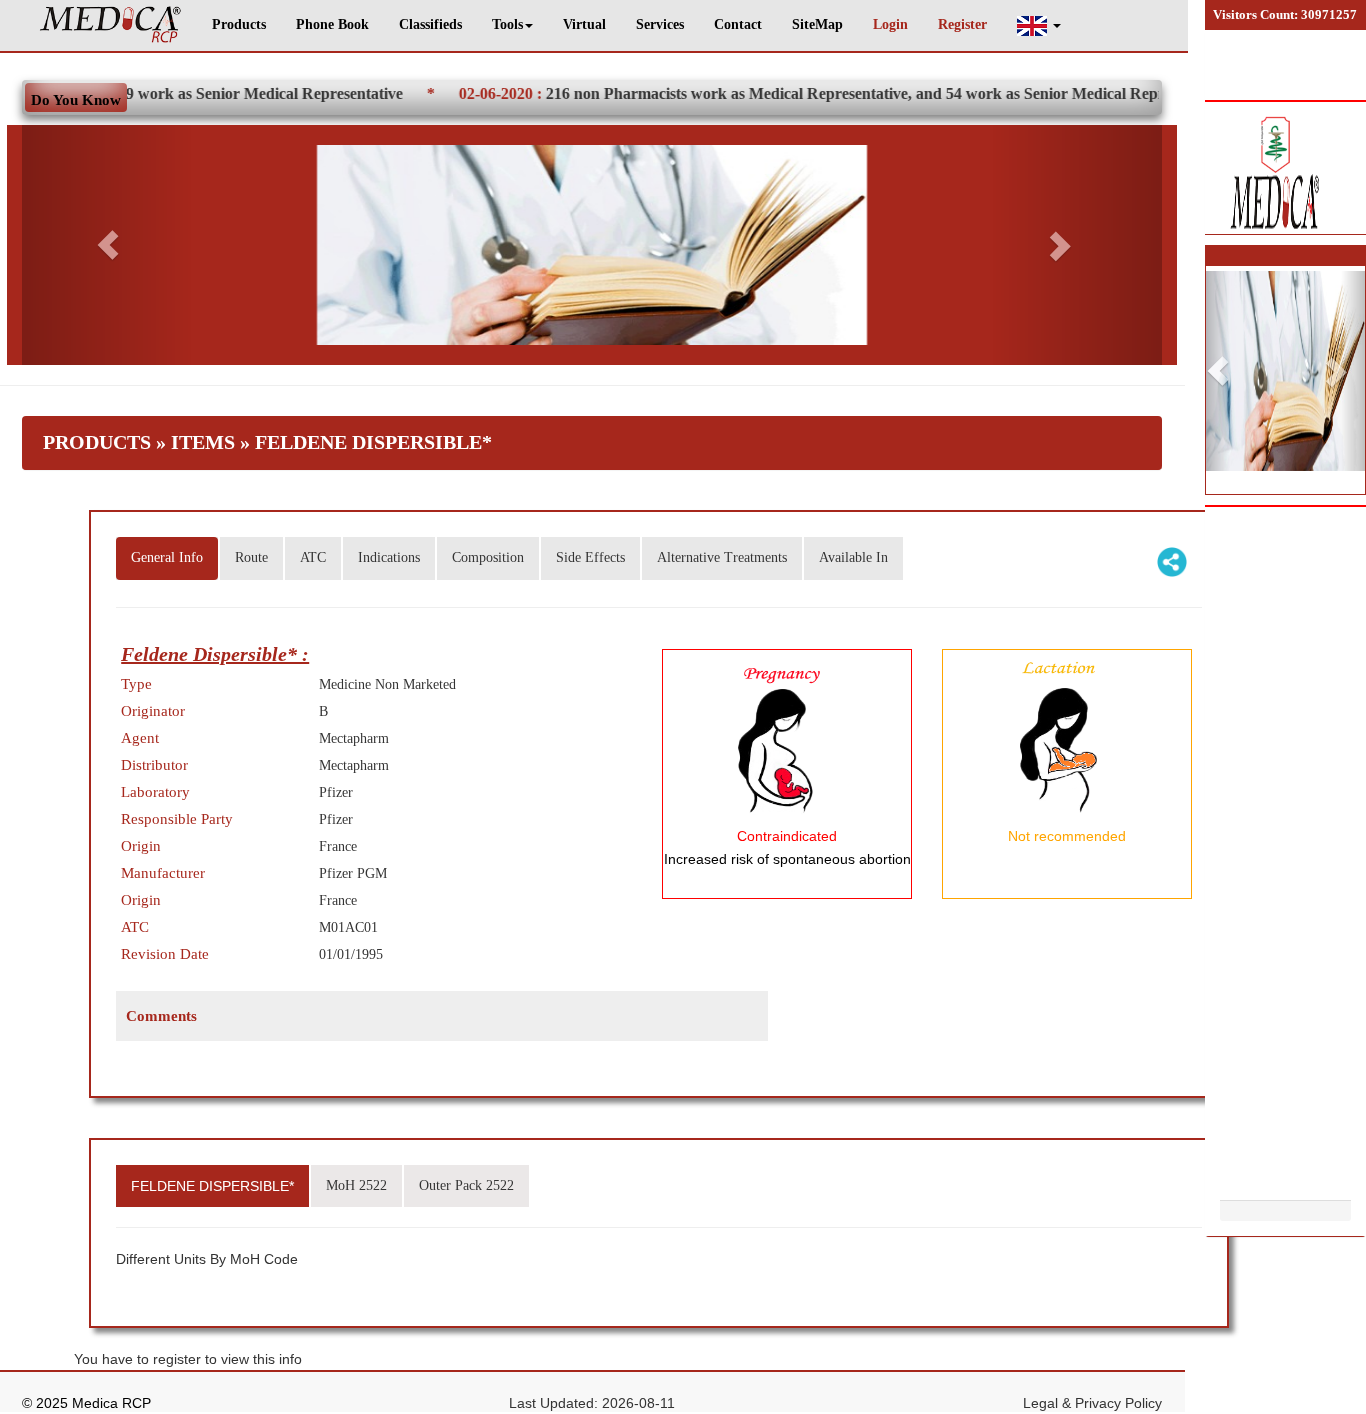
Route (251, 557)
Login (890, 24)
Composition (488, 557)
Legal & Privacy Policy (1092, 1403)
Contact (738, 24)
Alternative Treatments (722, 557)
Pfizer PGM (353, 873)
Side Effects (590, 557)
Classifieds (430, 24)
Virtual (584, 24)
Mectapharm (354, 738)
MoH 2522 (356, 1185)
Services (660, 24)
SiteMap (817, 24)
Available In (853, 557)
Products (239, 24)
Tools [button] (507, 24)
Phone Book (332, 24)
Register (962, 24)
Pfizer (336, 792)
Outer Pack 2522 (466, 1185)
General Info (167, 557)
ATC (313, 557)
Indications (389, 557)
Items (203, 442)
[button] (1039, 25)
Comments (161, 1016)
